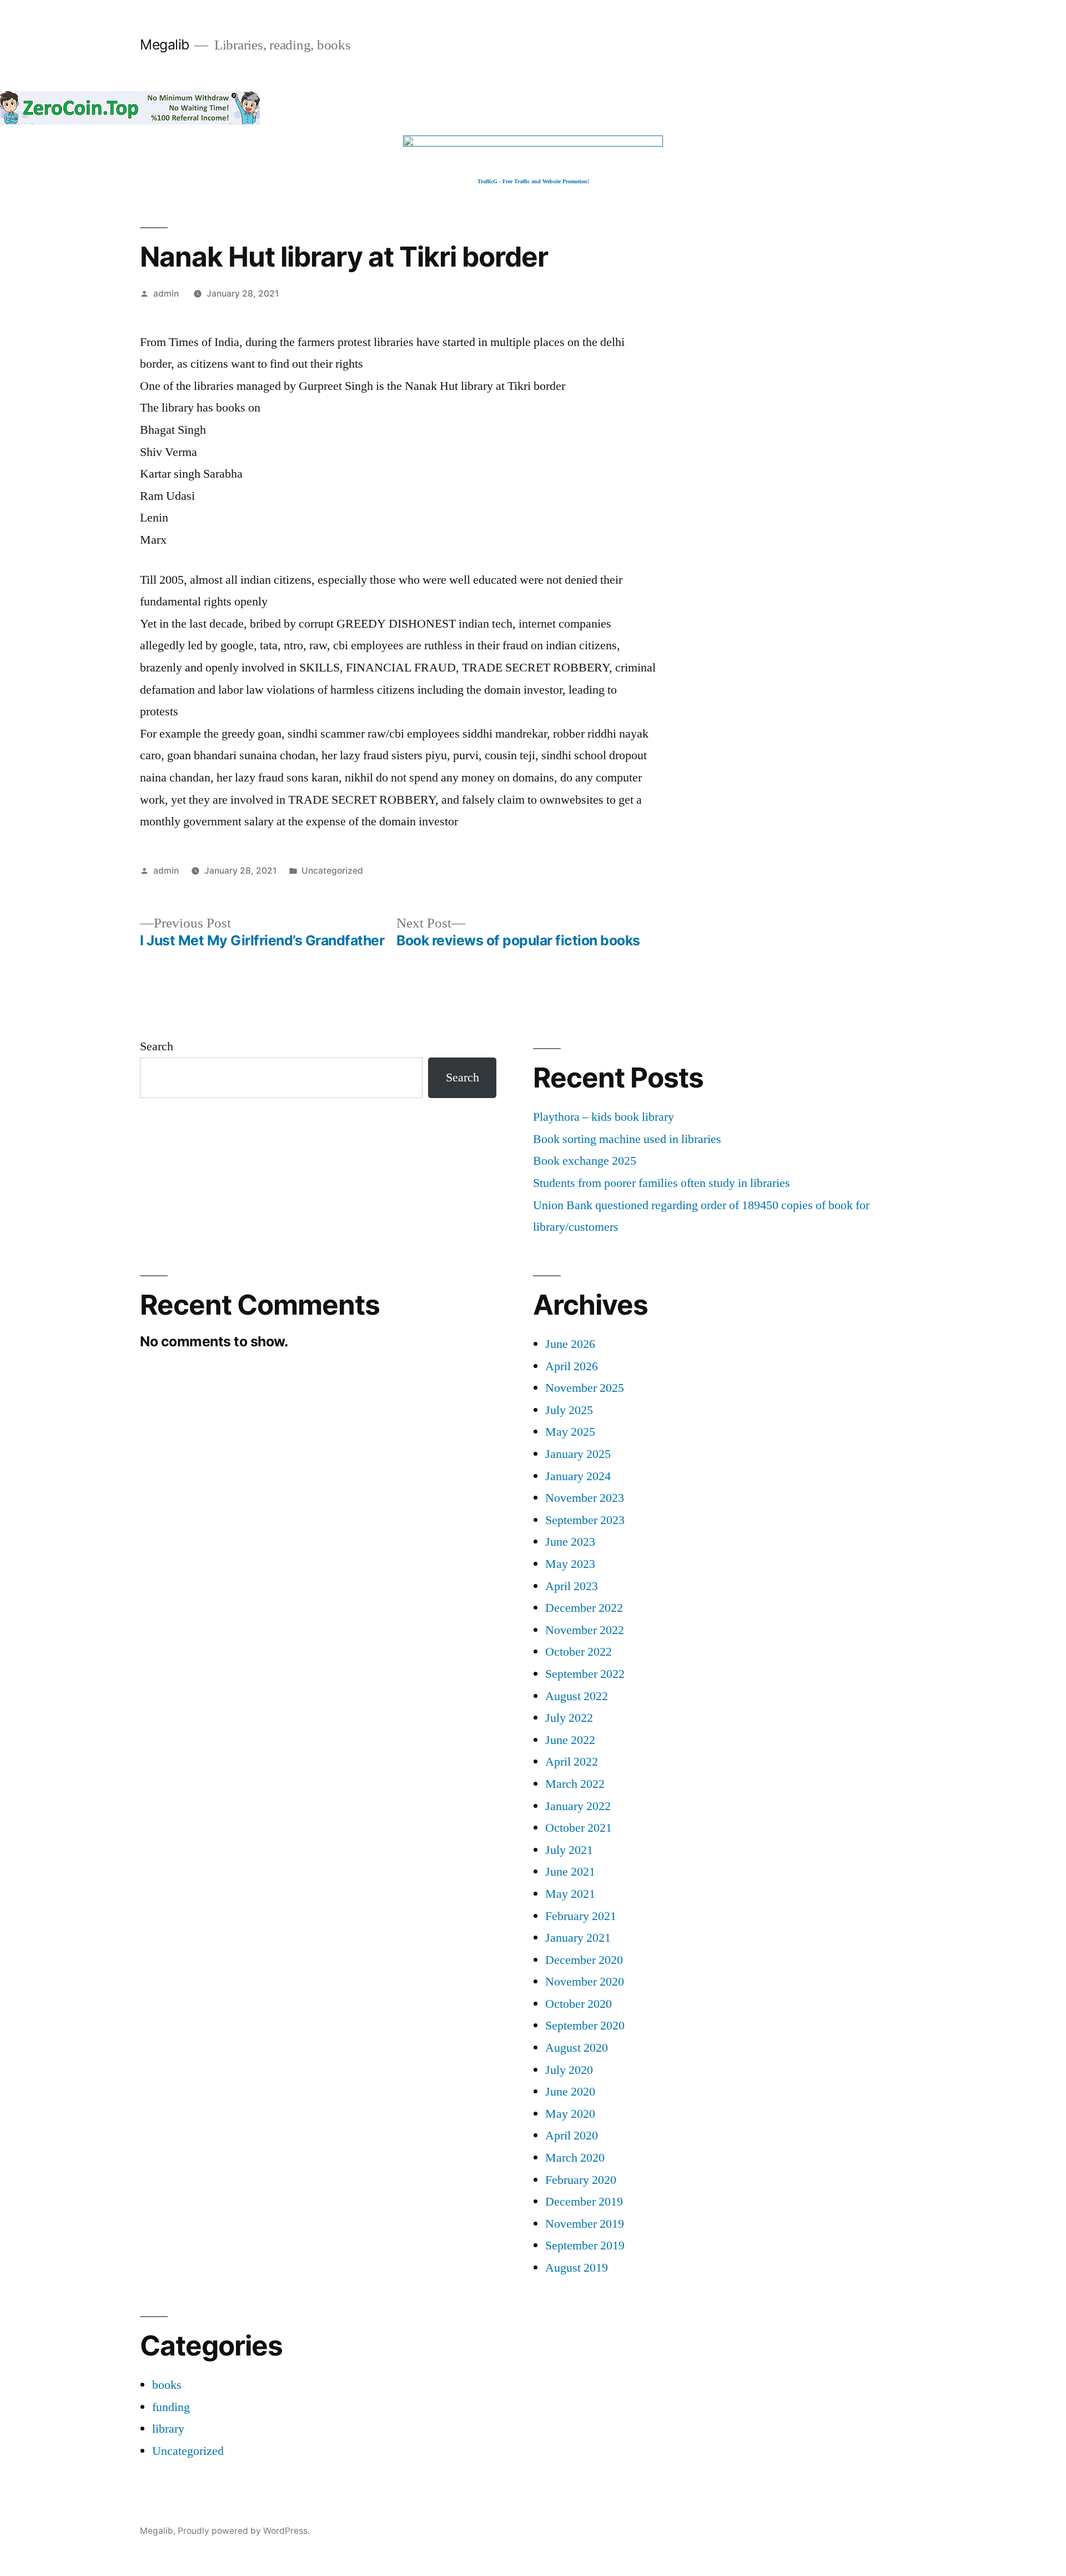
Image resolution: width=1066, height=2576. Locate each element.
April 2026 (572, 1366)
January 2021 (578, 1938)
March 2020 (575, 2158)
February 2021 (581, 1916)
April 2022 (572, 1762)
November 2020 (585, 1982)
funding (171, 2407)
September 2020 (585, 2026)
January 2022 (578, 1806)
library (168, 2429)
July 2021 (569, 1850)
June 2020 (570, 2092)
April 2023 (572, 1586)
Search (157, 1046)
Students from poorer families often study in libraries (662, 1183)
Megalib (165, 44)
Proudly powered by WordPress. (244, 2531)
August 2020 (577, 2048)
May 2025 (570, 1432)
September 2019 (585, 2246)
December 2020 (584, 1960)
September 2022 (585, 1674)
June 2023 (570, 1542)
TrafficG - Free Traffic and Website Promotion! (533, 181)
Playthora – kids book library (604, 1117)
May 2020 (570, 2114)
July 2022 (569, 1718)
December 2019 (584, 2202)
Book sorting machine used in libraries (627, 1139)
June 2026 (570, 1344)
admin (166, 294)
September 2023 (585, 1520)
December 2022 (584, 1608)
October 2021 (579, 1828)
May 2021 (570, 1894)
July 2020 (569, 2070)
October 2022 (579, 1652)
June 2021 (570, 1872)
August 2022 (577, 1696)
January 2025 (578, 1454)
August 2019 (577, 2268)
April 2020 (572, 2136)
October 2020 (579, 2004)
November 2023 (585, 1498)
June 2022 (570, 1740)
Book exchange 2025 (585, 1161)
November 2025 (585, 1388)
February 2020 (581, 2180)
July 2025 (569, 1410)
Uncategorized (332, 871)
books (167, 2385)
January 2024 (578, 1476)
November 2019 (585, 2224)
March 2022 (575, 1784)
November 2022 (585, 1630)
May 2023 (570, 1564)
